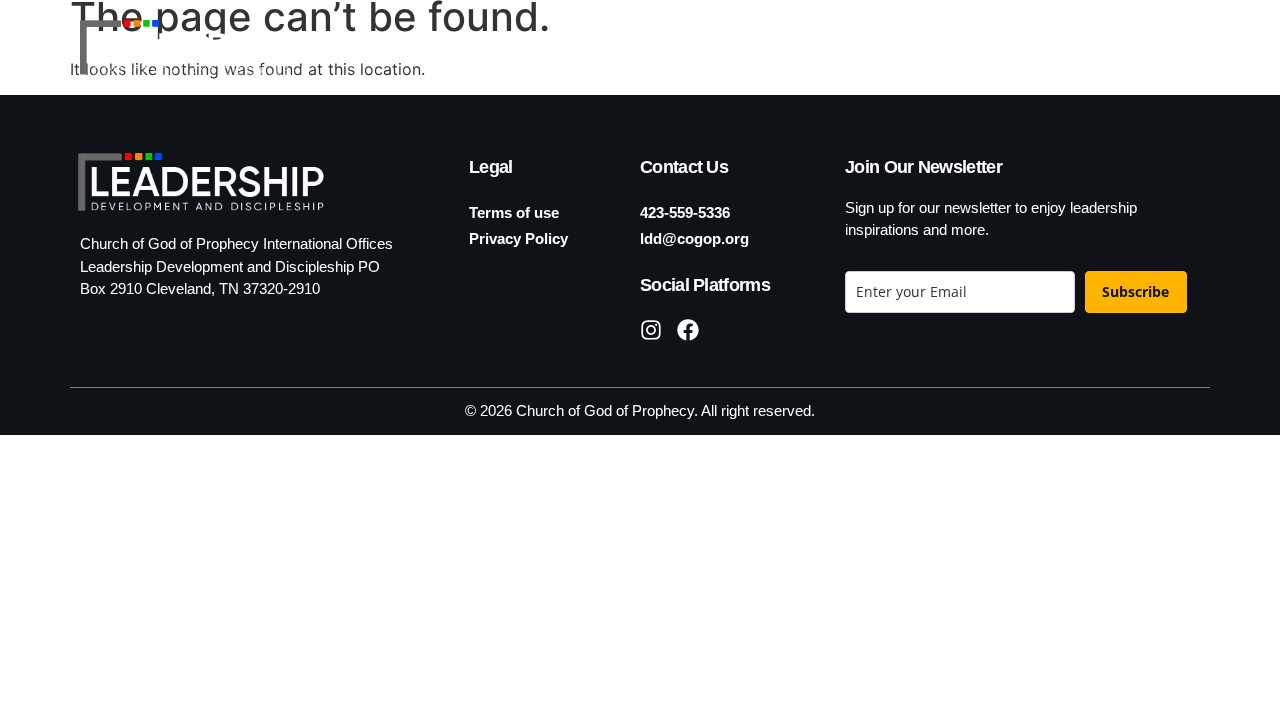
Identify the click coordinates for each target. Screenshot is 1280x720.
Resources (988, 46)
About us (718, 46)
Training (850, 46)
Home (620, 46)
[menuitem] (1138, 47)
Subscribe (1135, 291)
